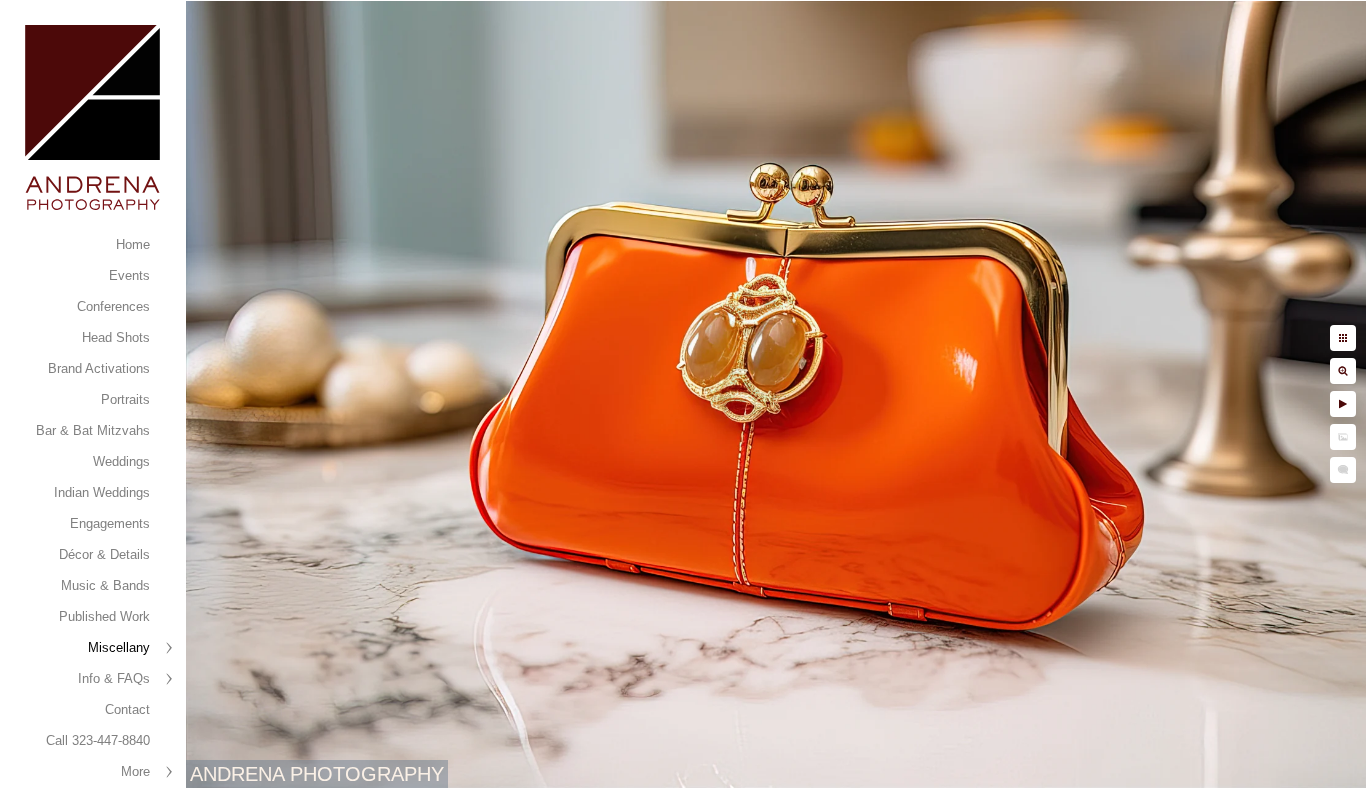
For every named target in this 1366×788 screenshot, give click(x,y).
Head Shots (116, 337)
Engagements (110, 523)
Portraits (125, 399)
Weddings (121, 461)
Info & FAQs (114, 678)
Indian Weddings (102, 492)
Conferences (113, 306)
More (135, 771)
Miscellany (119, 647)
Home (133, 244)
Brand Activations (99, 368)
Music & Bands (105, 585)
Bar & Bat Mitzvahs (93, 430)
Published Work (104, 616)
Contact (127, 709)
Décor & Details (104, 554)
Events (129, 275)
